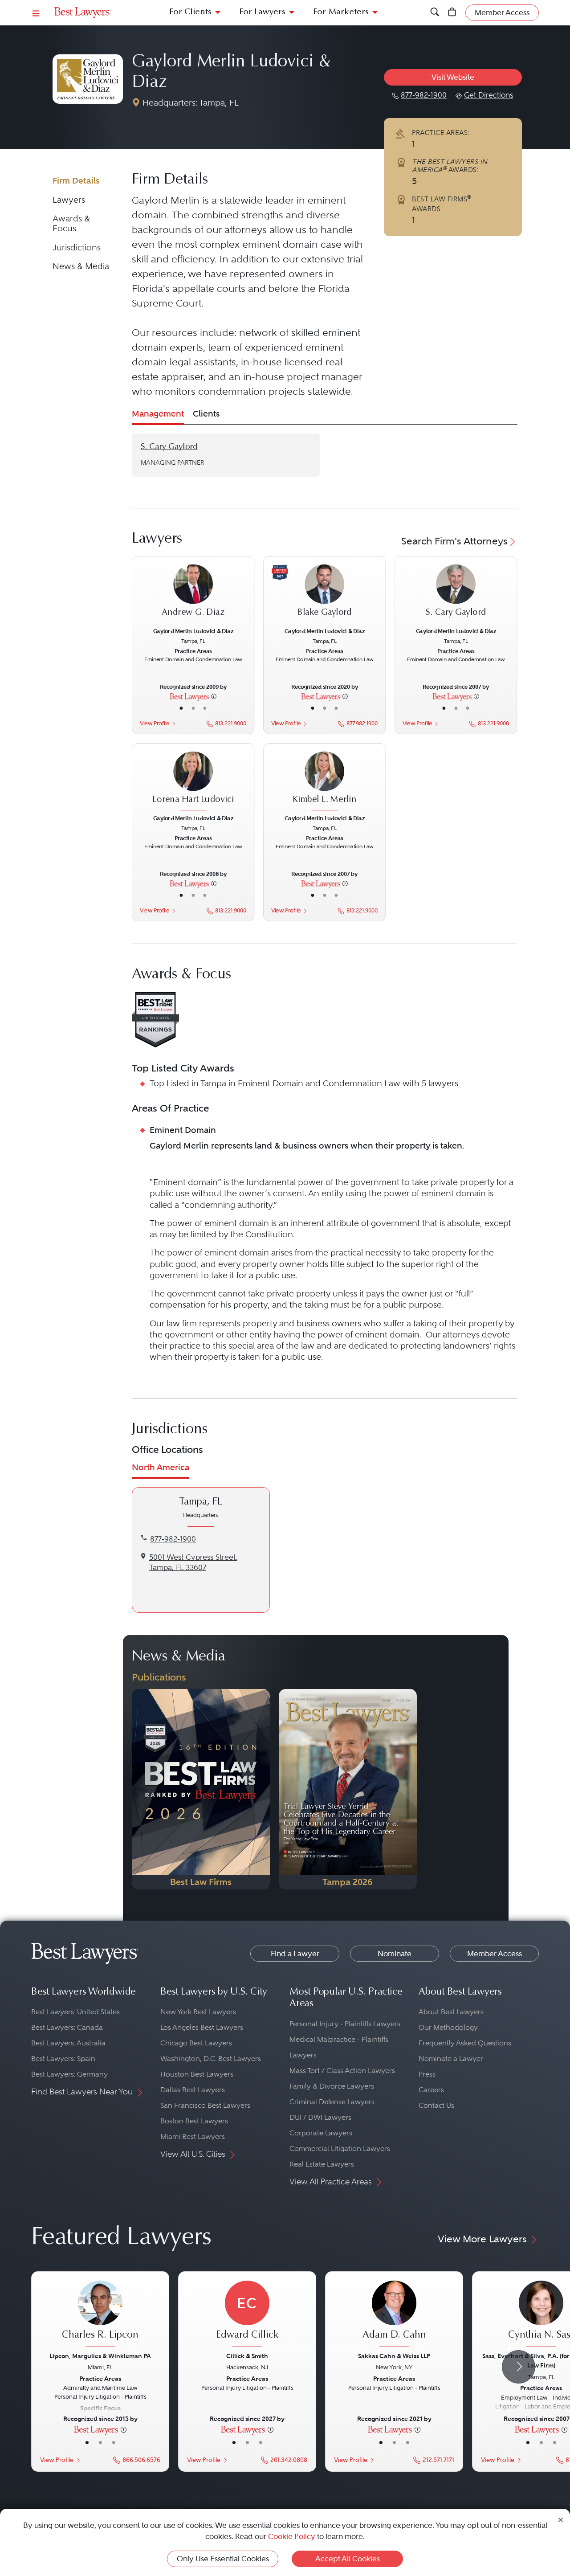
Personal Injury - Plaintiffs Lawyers (345, 2024)
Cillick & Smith (247, 2356)
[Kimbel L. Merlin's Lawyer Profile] (325, 782)
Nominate (395, 1954)
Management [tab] (158, 414)
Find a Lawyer (295, 1954)
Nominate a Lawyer (451, 2059)
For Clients (190, 12)
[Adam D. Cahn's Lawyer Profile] (394, 2315)
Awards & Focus (71, 223)
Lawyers (69, 200)
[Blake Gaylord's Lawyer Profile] (325, 595)
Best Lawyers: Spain (63, 2059)
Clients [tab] (206, 414)
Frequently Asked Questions (465, 2043)
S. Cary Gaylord (169, 447)
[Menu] (36, 13)
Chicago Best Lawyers (196, 2043)
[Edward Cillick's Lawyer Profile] (247, 2315)
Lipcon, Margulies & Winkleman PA (100, 2356)
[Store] (452, 13)
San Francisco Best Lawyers (205, 2105)
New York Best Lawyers (198, 2012)
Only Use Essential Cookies (223, 2559)
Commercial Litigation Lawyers (340, 2149)
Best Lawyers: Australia (68, 2043)
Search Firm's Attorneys (454, 541)
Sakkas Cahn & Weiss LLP (394, 2356)
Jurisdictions (77, 247)
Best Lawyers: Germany (69, 2074)
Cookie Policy (292, 2536)
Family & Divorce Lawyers (332, 2086)
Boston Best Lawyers (194, 2121)
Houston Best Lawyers (197, 2074)
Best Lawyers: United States (75, 2012)
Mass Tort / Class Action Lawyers (342, 2071)
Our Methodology (448, 2027)
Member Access (495, 1954)
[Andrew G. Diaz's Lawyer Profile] (193, 595)
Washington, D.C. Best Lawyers (211, 2059)
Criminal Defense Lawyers (332, 2102)
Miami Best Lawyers (193, 2136)
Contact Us (436, 2105)
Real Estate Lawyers (322, 2164)
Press (427, 2074)
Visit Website (453, 77)
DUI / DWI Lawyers (320, 2117)
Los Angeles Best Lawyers (202, 2027)
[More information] (214, 696)
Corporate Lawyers (321, 2133)
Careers (431, 2090)
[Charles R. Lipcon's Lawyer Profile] (100, 2315)
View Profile (154, 724)
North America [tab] (161, 1467)
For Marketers (341, 12)
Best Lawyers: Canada (67, 2027)
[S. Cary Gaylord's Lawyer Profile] (456, 595)
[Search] (435, 13)
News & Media (81, 266)
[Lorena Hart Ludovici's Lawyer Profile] (193, 782)
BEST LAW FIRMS (442, 199)
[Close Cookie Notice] (561, 2519)
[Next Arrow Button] (519, 2367)
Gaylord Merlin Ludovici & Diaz (193, 631)
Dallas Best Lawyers (193, 2090)
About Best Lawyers (451, 2012)
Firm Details (76, 181)
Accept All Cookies (348, 2559)
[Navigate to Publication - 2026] (201, 1789)
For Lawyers (262, 12)
